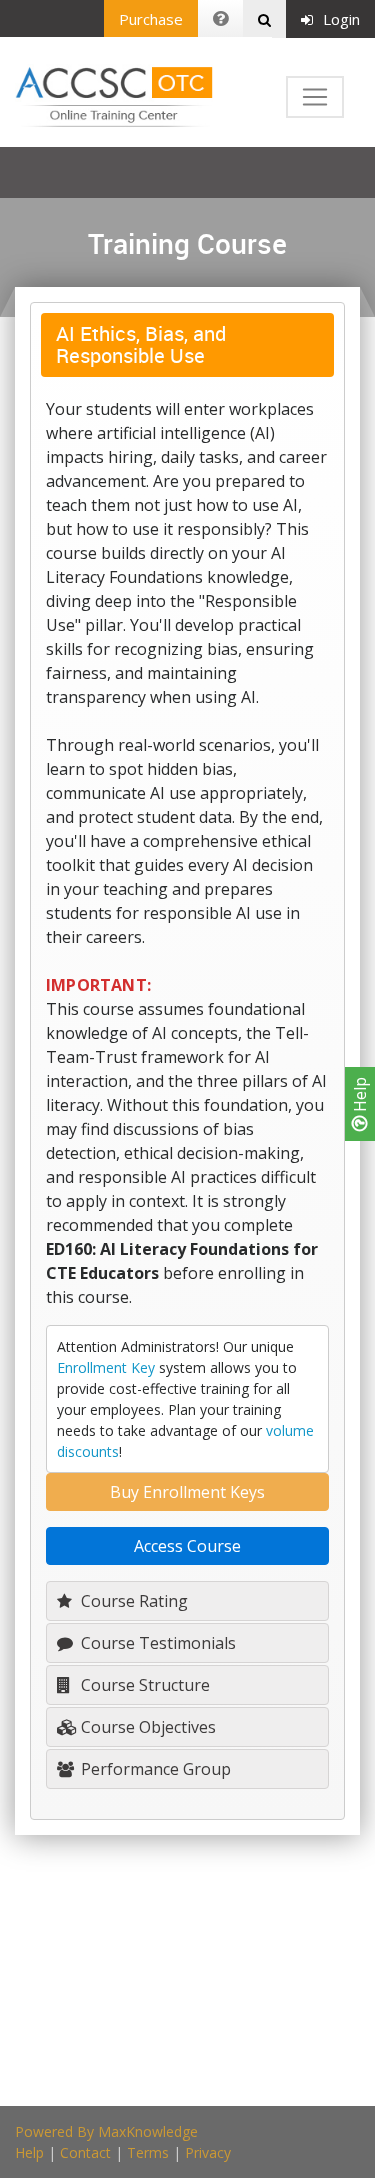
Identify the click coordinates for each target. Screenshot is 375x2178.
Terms (148, 2152)
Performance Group (154, 1769)
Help (360, 1096)
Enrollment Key (106, 1367)
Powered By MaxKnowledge (106, 2131)
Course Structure (143, 1685)
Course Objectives (146, 1727)
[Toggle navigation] (315, 97)
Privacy (208, 2152)
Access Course (187, 1546)
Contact (85, 2152)
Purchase (151, 19)
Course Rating (132, 1601)
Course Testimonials (156, 1643)
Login (341, 19)
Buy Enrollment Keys (187, 1492)
